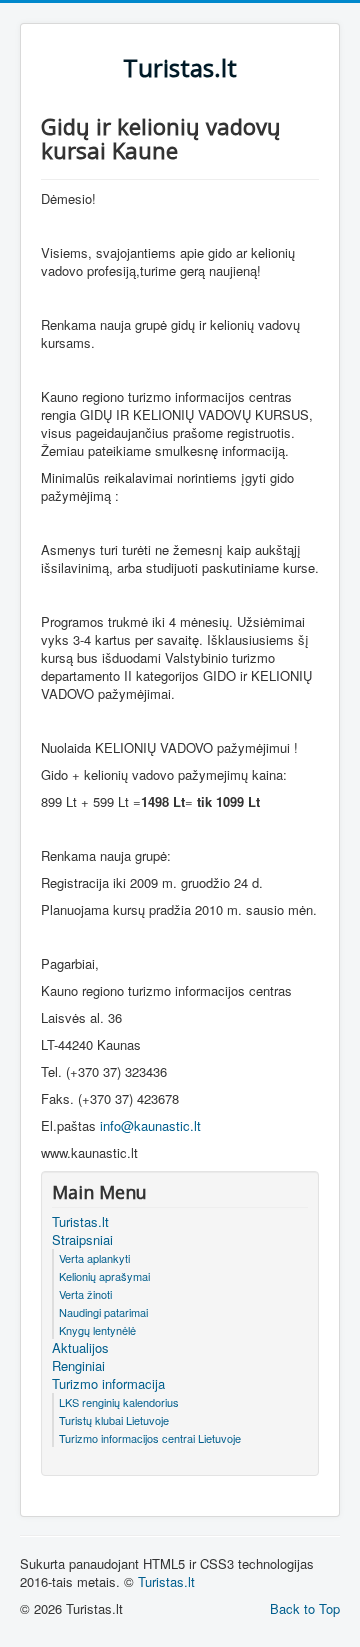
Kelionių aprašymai (104, 1276)
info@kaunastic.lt (150, 1125)
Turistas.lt (80, 1222)
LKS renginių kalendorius (119, 1402)
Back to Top (305, 1608)
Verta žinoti (85, 1294)
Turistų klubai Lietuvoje (114, 1420)
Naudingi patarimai (103, 1312)
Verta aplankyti (94, 1258)
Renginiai (78, 1366)
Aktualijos (80, 1348)
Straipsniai (82, 1240)
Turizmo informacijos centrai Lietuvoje (150, 1438)
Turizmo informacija (108, 1384)
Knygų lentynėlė (97, 1330)
